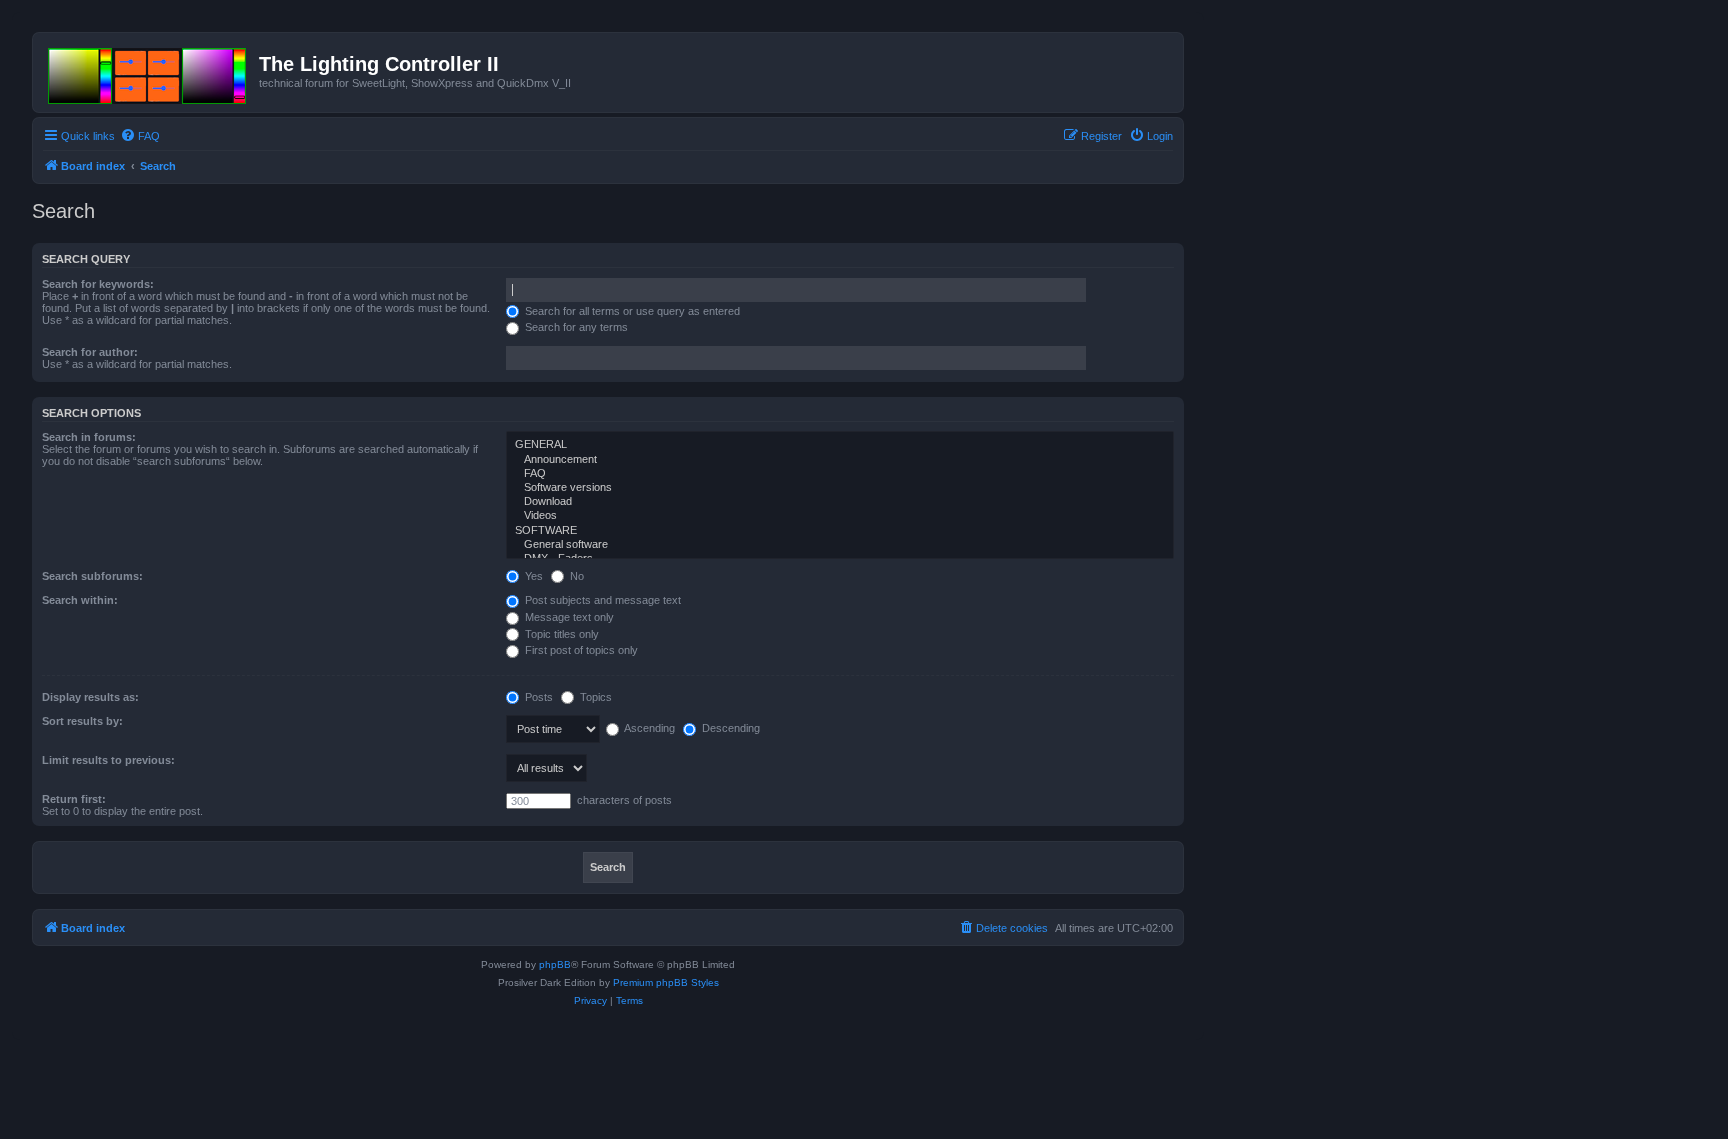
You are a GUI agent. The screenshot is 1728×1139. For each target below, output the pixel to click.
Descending (729, 728)
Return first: (74, 799)
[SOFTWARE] (840, 531)
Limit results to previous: (108, 760)
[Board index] (148, 72)
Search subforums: (92, 576)
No (575, 576)
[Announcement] (840, 460)
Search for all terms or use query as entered (631, 311)
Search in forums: (89, 437)
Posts (537, 697)
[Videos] (840, 516)
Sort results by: (82, 721)
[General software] (840, 545)
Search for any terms (575, 327)
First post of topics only (580, 650)
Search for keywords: (98, 284)
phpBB (555, 964)
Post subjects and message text (601, 600)
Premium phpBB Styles (666, 982)
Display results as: (90, 697)
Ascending (648, 728)
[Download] (840, 502)
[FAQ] (840, 474)
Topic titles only (560, 634)
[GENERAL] (840, 445)
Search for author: (90, 352)
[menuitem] (140, 136)
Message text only (568, 617)
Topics (594, 697)
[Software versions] (840, 488)
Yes (532, 576)
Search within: (80, 600)
